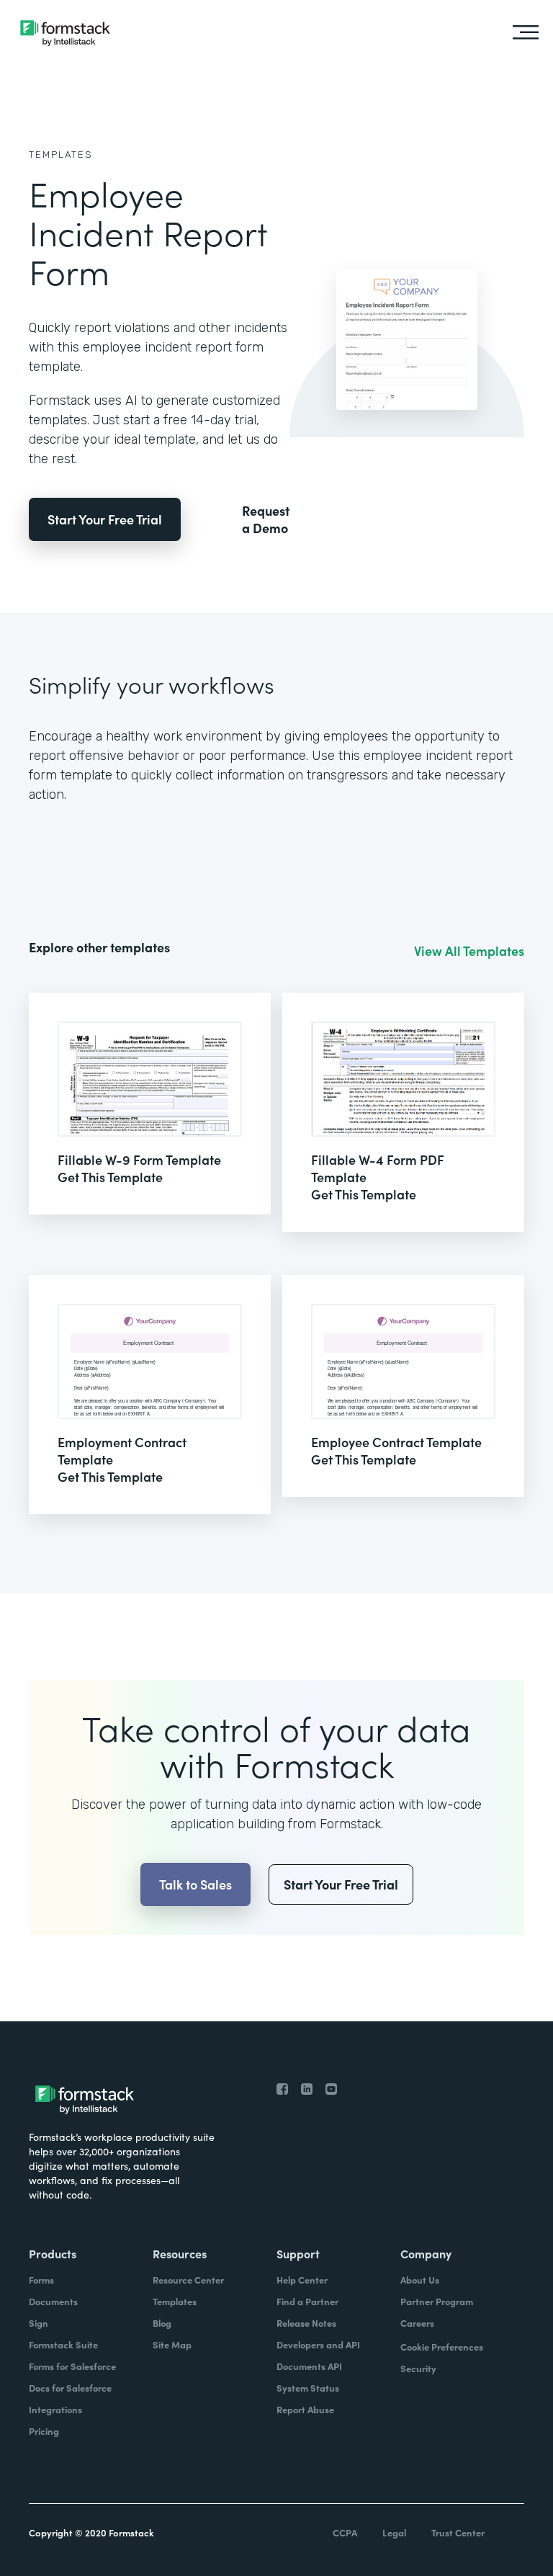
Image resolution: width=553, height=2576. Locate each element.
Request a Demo (266, 519)
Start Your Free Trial (105, 519)
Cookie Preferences (442, 2347)
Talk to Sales (195, 1884)
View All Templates (469, 951)
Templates (61, 155)
